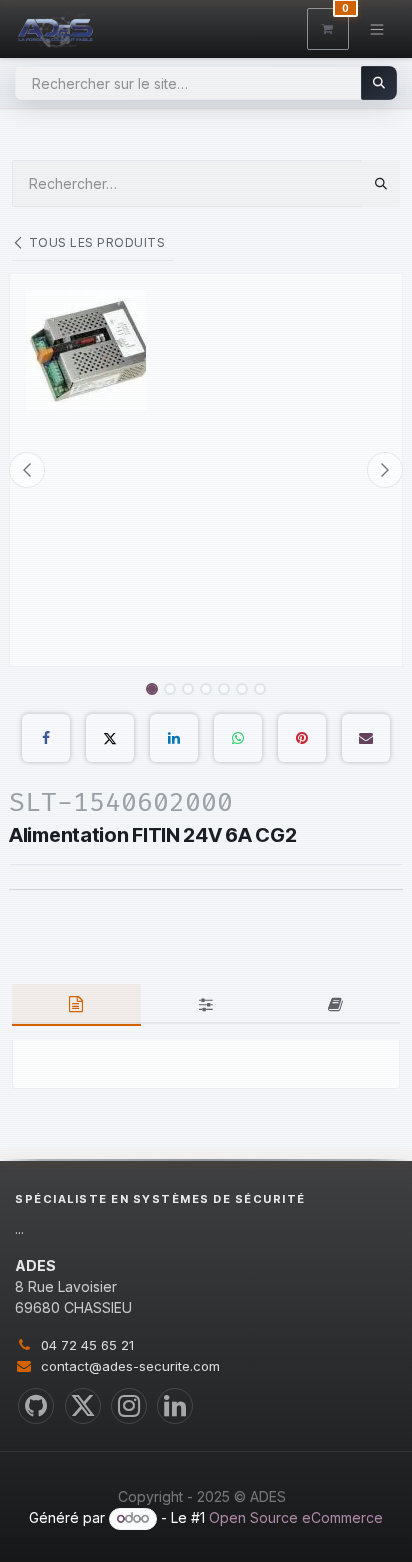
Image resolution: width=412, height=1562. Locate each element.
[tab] (76, 1005)
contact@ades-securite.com (130, 1366)
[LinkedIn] (174, 738)
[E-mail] (366, 738)
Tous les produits (97, 242)
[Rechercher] (379, 83)
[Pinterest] (302, 738)
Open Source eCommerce (296, 1517)
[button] (27, 470)
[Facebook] (46, 738)
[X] (110, 738)
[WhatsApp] (238, 738)
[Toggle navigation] (377, 28)
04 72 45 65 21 (87, 1345)
